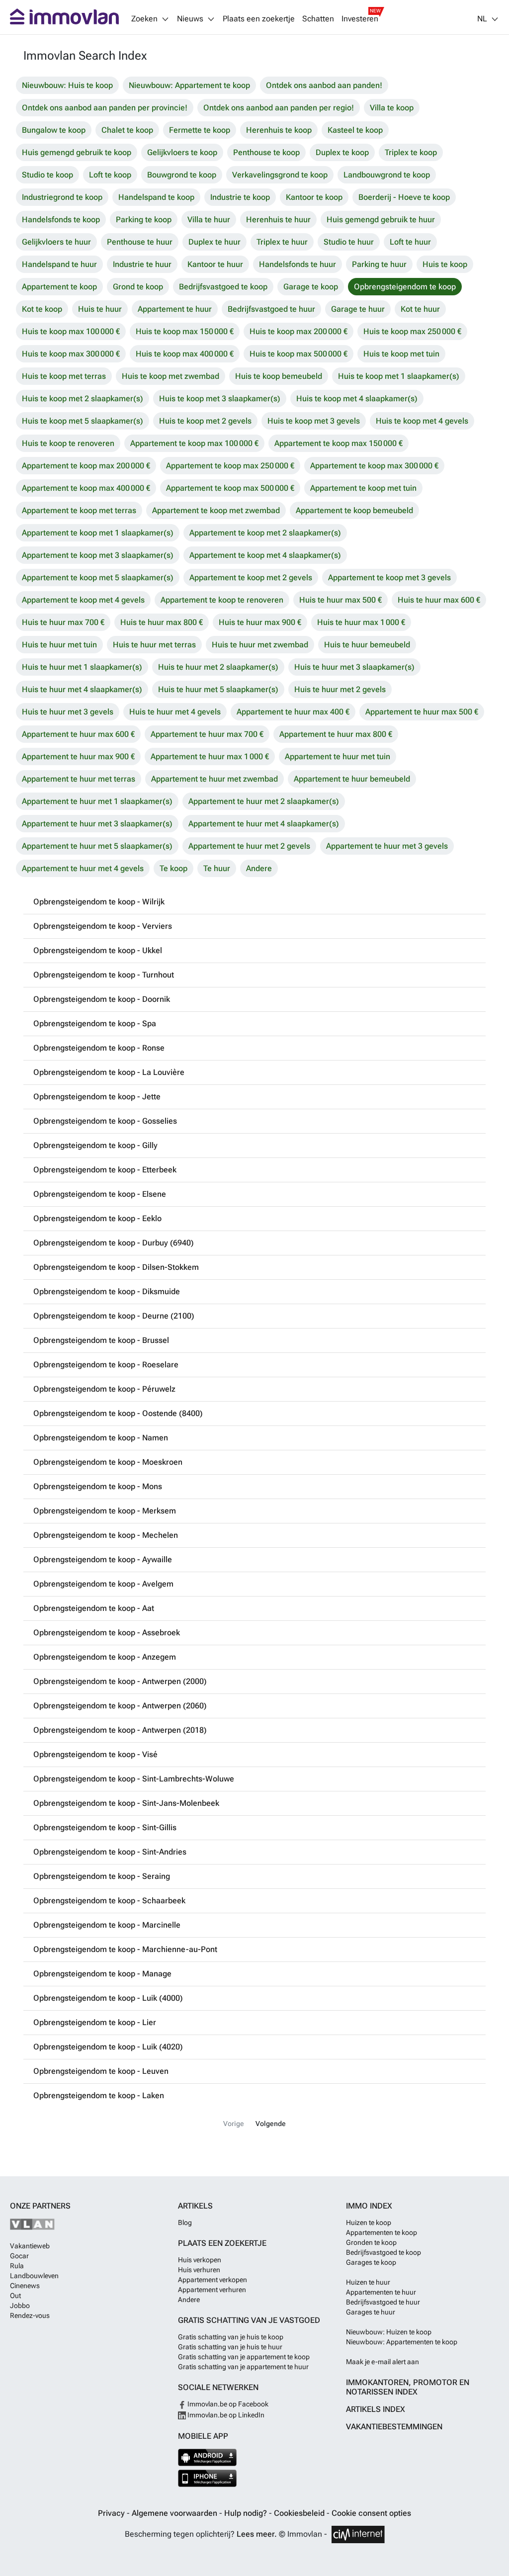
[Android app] (208, 2457)
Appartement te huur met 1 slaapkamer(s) (97, 801)
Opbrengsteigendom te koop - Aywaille (103, 1559)
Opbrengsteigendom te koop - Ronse (99, 1048)
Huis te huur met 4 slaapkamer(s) (82, 689)
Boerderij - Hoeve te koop (404, 197)
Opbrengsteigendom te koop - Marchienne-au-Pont (125, 1949)
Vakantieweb (30, 2246)
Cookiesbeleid (300, 2513)
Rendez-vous (30, 2315)
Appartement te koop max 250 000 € (230, 466)
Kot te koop (42, 309)
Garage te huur (358, 309)
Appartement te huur (175, 309)
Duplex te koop (342, 152)
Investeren (360, 19)
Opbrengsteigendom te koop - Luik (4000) (108, 1998)
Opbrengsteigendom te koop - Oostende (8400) (118, 1413)
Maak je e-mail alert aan (382, 2362)
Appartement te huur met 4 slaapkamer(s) (264, 824)
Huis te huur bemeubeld (367, 645)
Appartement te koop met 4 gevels (83, 600)
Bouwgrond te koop (182, 175)
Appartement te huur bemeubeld (352, 779)
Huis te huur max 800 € (162, 622)
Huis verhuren (199, 2270)
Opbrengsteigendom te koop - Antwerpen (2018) (120, 1730)
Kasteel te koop (355, 130)
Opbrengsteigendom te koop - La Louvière (109, 1072)
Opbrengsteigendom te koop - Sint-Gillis (105, 1827)
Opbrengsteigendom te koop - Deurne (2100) (114, 1316)
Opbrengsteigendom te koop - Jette (97, 1097)
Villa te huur (209, 220)
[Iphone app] (208, 2478)
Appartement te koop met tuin (363, 488)
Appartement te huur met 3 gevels (387, 846)
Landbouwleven (34, 2276)
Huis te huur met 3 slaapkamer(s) (354, 667)
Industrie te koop (240, 197)
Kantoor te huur (215, 264)
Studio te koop (47, 175)
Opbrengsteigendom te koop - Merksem (105, 1511)
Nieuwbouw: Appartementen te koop (402, 2342)
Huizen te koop (369, 2222)
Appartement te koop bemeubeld (354, 510)
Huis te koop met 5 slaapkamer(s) (83, 421)
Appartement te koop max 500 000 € (230, 488)
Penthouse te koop (266, 152)
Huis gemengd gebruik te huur (381, 220)
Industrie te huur (142, 264)
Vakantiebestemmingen (394, 2427)
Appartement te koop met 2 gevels (251, 577)
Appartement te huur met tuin (338, 756)
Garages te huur (371, 2312)
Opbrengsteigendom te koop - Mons (98, 1486)
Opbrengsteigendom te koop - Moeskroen (108, 1462)
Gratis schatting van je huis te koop (231, 2337)
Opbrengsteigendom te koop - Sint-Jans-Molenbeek (126, 1803)
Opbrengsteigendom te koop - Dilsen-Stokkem (116, 1267)
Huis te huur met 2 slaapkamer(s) (218, 667)
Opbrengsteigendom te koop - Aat (94, 1608)
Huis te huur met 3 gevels (68, 712)
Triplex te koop (411, 152)
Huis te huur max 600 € (439, 600)
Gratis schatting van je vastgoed (249, 2320)
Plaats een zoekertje (259, 19)
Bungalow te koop (54, 130)
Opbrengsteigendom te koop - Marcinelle (107, 1925)
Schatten (318, 19)
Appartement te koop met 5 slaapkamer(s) (98, 577)
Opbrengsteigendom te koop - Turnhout (104, 975)
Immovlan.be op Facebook (227, 2404)
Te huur (217, 868)
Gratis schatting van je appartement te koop (244, 2357)
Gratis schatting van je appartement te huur (243, 2367)
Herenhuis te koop (279, 130)
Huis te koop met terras (64, 376)
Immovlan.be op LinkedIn (225, 2415)
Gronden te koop (371, 2242)
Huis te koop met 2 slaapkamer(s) (83, 399)
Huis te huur (100, 309)
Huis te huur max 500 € (340, 600)
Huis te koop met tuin (401, 354)
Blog (185, 2222)
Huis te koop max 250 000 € (412, 331)
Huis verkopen (200, 2260)
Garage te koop (311, 287)
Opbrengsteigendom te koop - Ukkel (98, 950)
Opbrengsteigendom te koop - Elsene (100, 1194)
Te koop (173, 868)
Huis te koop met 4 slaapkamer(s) (357, 399)
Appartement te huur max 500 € (422, 712)
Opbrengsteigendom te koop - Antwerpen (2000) (120, 1681)
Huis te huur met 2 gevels (340, 689)
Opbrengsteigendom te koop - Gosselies (105, 1121)
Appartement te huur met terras (79, 779)
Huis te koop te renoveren (68, 443)
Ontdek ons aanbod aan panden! (324, 85)
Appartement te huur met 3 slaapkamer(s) (97, 824)
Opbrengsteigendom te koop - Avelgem (103, 1584)
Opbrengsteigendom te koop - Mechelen (106, 1535)
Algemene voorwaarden (175, 2513)
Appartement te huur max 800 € (336, 734)
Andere (259, 868)
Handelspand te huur (59, 264)
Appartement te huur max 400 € (293, 712)
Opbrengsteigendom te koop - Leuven (101, 2071)
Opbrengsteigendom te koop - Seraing (102, 1876)
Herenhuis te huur (278, 220)
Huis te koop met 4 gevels (422, 421)
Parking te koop (144, 220)
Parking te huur (379, 264)
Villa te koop (392, 108)
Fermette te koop (200, 130)
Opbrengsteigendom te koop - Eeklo (97, 1218)
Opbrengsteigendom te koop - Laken (99, 2095)
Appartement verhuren (212, 2290)
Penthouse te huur (140, 242)
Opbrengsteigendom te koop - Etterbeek (105, 1170)
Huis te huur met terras (154, 645)
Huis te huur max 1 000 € (361, 622)
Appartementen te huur (381, 2292)
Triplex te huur (282, 242)
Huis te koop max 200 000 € (298, 331)
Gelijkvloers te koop (182, 152)
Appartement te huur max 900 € (78, 756)
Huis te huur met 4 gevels (175, 712)
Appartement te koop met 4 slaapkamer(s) (265, 555)
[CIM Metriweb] (358, 2534)
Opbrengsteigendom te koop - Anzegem (105, 1657)
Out (15, 2296)
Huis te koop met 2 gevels (205, 421)
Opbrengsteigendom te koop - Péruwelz (104, 1389)
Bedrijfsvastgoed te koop (223, 287)
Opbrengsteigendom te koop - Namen (101, 1438)
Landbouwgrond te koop (387, 175)
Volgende (271, 2124)
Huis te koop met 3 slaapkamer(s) (220, 399)
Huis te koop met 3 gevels (314, 421)
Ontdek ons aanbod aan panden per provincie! (105, 108)
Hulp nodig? (247, 2513)
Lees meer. (257, 2534)
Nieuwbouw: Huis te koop (67, 85)
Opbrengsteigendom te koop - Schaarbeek (109, 1901)
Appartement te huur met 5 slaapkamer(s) (97, 846)
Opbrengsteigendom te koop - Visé (95, 1754)
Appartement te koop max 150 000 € (339, 443)
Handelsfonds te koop (61, 220)
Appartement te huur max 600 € (78, 734)
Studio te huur (349, 242)
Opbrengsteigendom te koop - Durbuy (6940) (114, 1243)
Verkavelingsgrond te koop (280, 175)
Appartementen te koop (382, 2232)
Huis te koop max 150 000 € (185, 331)
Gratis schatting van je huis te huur (230, 2347)
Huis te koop (445, 264)
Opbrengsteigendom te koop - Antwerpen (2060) (120, 1706)
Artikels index (376, 2409)
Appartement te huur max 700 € (207, 734)
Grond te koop (138, 287)
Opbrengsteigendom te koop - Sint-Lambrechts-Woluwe (134, 1779)
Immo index (369, 2206)
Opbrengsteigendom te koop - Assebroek (107, 1633)
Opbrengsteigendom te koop (405, 287)
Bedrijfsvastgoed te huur (271, 309)
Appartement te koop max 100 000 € (194, 443)
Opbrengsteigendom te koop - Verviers (103, 926)
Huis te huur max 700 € (63, 622)
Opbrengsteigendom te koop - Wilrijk (99, 902)
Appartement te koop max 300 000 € (374, 466)
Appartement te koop (59, 287)
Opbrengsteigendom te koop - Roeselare (106, 1365)
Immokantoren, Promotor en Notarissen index (408, 2387)
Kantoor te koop (314, 197)
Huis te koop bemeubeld (279, 376)
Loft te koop (110, 175)
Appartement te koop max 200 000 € (86, 466)
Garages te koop (371, 2262)
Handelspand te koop (156, 197)
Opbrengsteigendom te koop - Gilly (95, 1145)
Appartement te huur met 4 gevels (83, 868)
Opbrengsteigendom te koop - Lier (95, 2022)
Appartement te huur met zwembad (214, 779)
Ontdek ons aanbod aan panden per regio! (279, 108)
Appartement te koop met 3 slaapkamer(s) (98, 555)
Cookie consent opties (371, 2513)
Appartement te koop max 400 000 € (86, 488)
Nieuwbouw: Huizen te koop (389, 2332)
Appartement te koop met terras (79, 510)
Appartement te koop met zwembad (216, 510)
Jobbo (20, 2306)
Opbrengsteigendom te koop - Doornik (102, 999)
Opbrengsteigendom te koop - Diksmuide (107, 1291)
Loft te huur (410, 242)
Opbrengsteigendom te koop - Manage (102, 1974)
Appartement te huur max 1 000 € (210, 756)
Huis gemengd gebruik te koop (77, 152)
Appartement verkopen (212, 2280)
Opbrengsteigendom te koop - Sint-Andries (110, 1852)
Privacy (112, 2513)
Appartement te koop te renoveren (222, 600)
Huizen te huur (368, 2282)
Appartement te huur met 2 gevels (249, 846)
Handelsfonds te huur (297, 264)
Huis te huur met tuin (59, 645)
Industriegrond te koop (62, 197)
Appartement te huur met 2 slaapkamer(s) (264, 801)
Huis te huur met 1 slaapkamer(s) (82, 667)
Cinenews (25, 2286)
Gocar (19, 2256)
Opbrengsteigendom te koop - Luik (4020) (108, 2047)
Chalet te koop (127, 130)
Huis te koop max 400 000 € (185, 354)
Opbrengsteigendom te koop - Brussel (101, 1340)
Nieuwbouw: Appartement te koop (189, 85)
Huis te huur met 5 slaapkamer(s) (218, 689)
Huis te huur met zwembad (260, 645)
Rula (17, 2266)
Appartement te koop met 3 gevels (389, 577)
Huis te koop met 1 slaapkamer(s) (399, 376)
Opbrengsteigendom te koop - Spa (95, 1023)
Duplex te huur (214, 242)
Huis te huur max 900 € (260, 622)
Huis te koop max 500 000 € (298, 354)
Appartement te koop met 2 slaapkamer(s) (265, 533)
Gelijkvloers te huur (56, 242)
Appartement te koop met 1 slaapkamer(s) (98, 533)
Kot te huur (420, 309)
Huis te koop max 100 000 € (71, 331)
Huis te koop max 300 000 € (71, 354)
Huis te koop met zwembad (170, 376)
